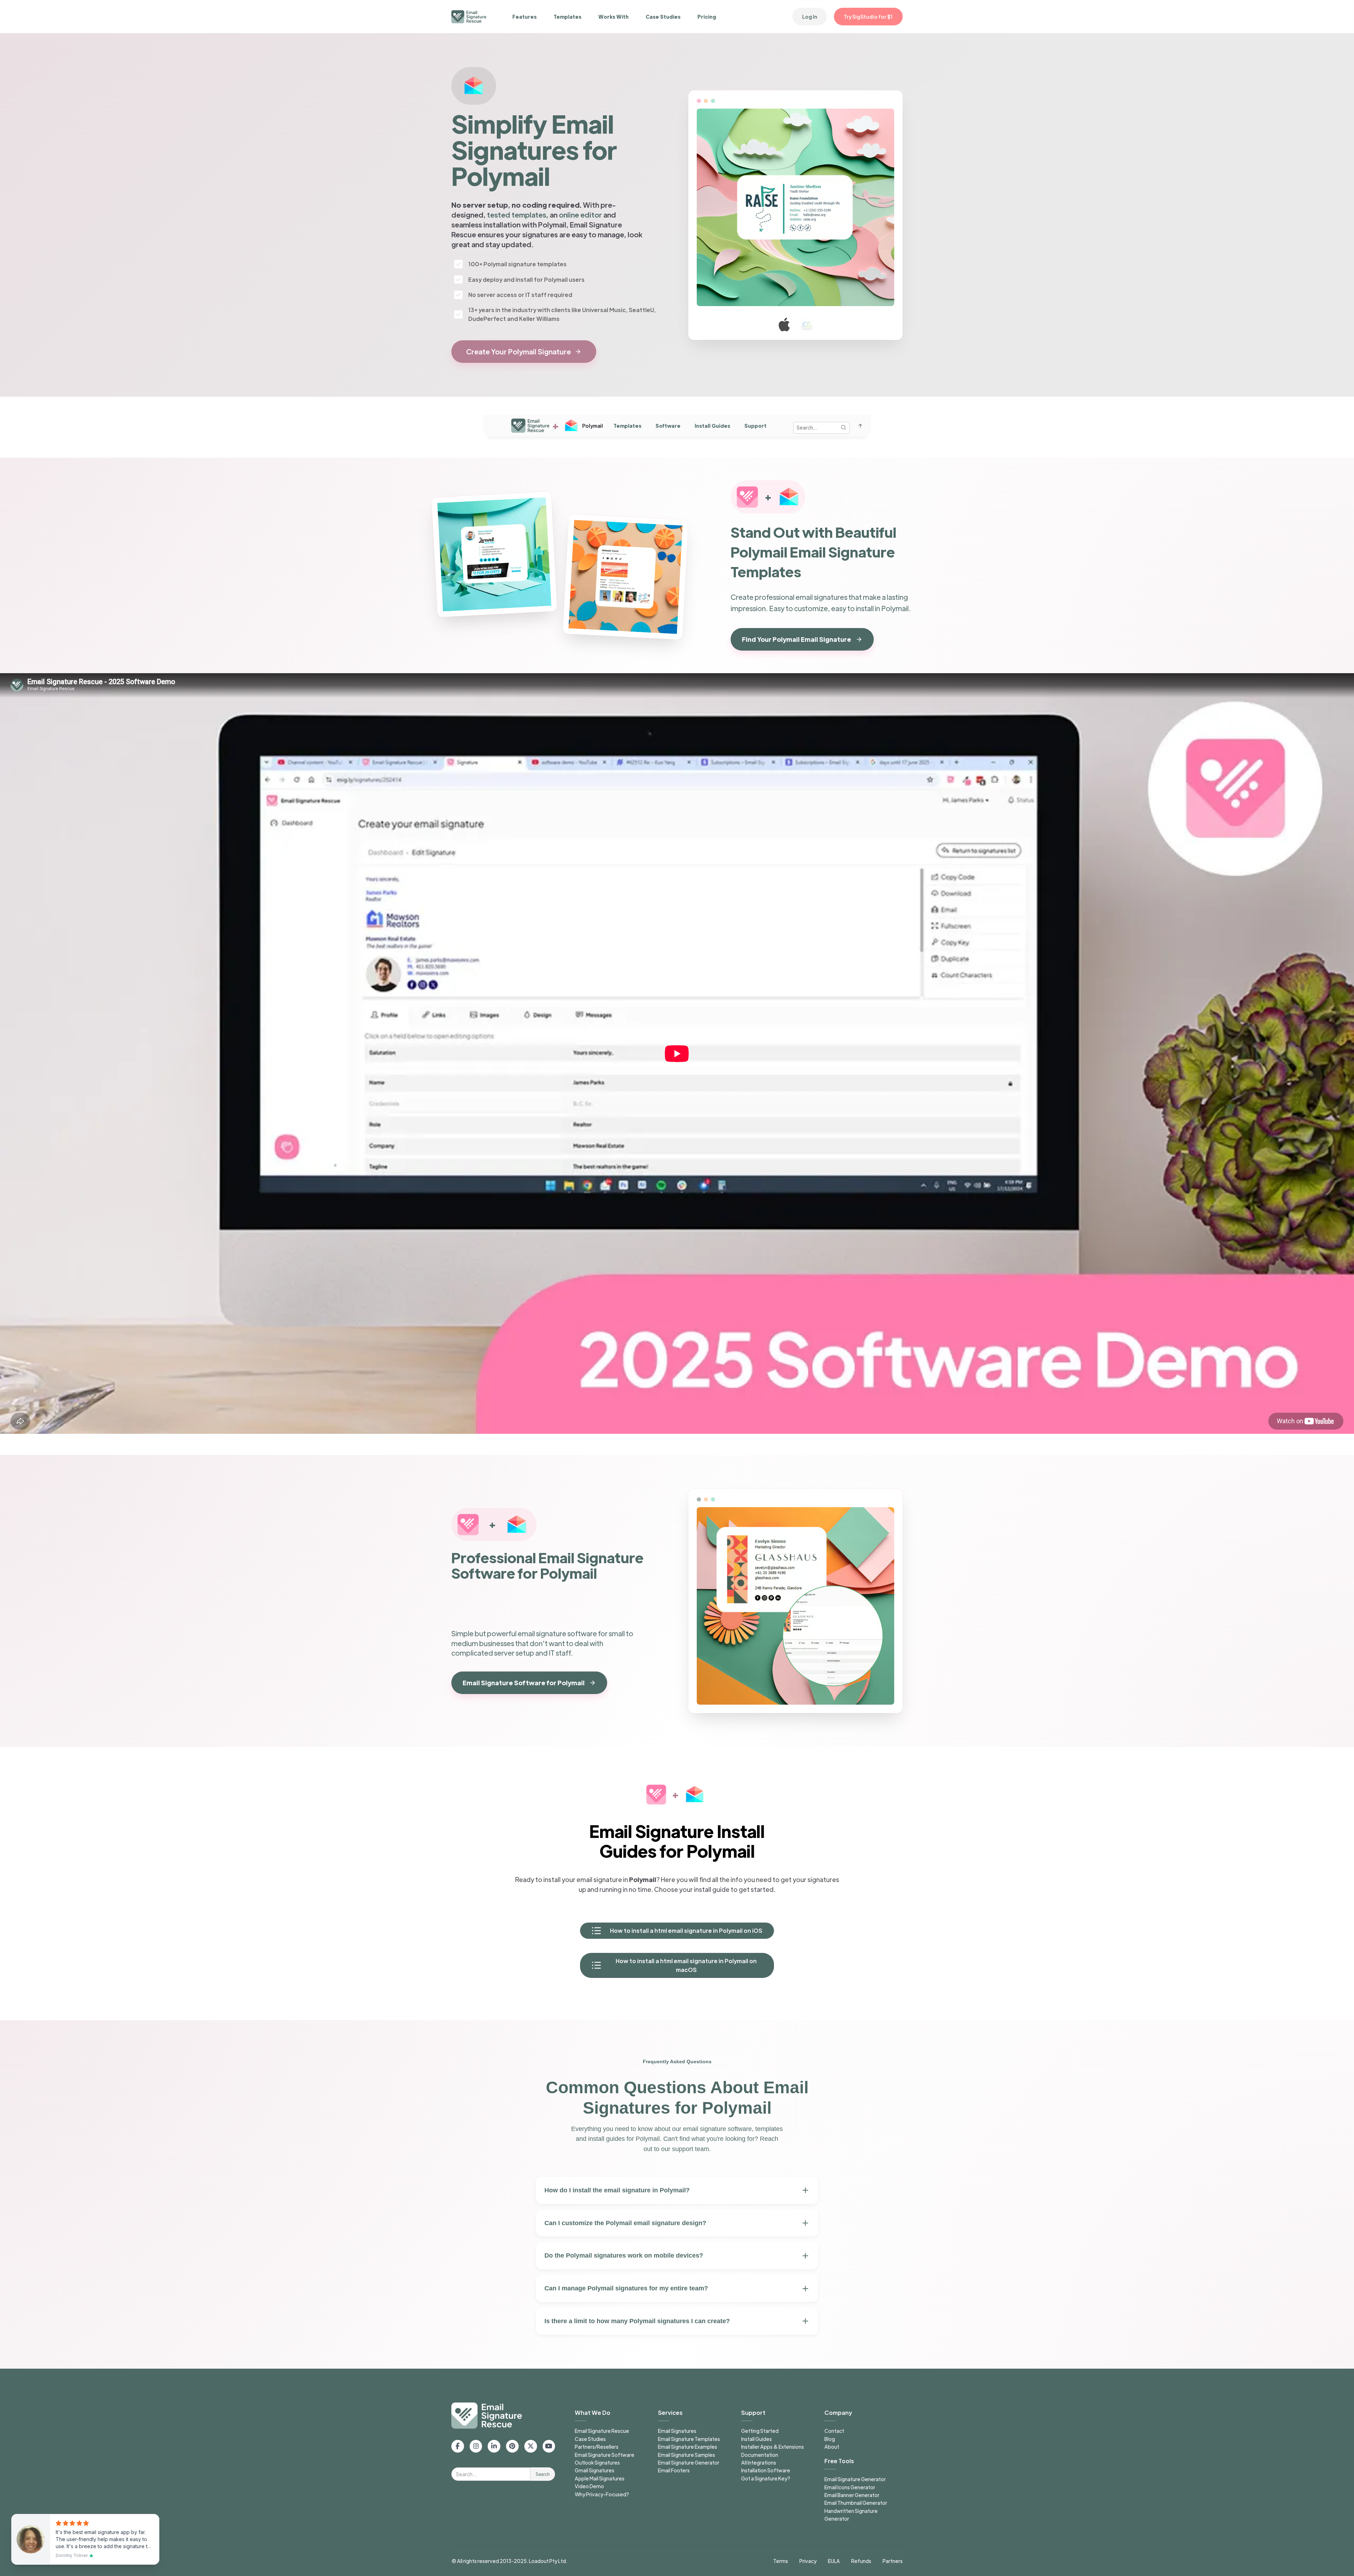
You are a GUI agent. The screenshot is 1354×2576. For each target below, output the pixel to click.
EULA (834, 2561)
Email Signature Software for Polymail (524, 1683)
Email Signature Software (605, 2455)
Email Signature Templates (689, 2439)
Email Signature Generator (689, 2462)
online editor (580, 215)
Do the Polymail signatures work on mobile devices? (624, 2255)
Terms (781, 2561)
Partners (893, 2561)
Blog (830, 2439)
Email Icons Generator (850, 2487)
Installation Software (766, 2470)
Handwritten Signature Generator (851, 2515)
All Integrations (759, 2462)
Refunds (861, 2561)
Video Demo (589, 2486)
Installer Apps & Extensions (773, 2447)
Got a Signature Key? (766, 2478)
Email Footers (674, 2470)
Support (755, 426)
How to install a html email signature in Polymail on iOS (686, 1931)
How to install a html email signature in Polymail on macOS (686, 1965)
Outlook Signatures (597, 2462)
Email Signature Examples (688, 2447)
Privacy (808, 2561)
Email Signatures (677, 2431)
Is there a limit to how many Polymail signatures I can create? (637, 2321)
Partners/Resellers (597, 2447)
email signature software (557, 1633)
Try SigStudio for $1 (868, 17)
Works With (614, 17)
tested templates (517, 215)
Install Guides (712, 426)
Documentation (760, 2455)
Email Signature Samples (687, 2455)
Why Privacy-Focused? (602, 2494)
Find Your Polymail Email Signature (797, 639)
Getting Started (760, 2431)
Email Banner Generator (852, 2495)
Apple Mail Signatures (600, 2478)
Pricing (707, 17)
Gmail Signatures (594, 2470)
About (832, 2447)
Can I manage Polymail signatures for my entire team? (626, 2288)
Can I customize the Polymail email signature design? (625, 2223)
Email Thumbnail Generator (856, 2503)
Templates (568, 17)
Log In (810, 17)
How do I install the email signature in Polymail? (617, 2190)
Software (668, 426)
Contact (834, 2431)
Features (524, 17)
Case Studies (663, 17)
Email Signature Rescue (602, 2431)
